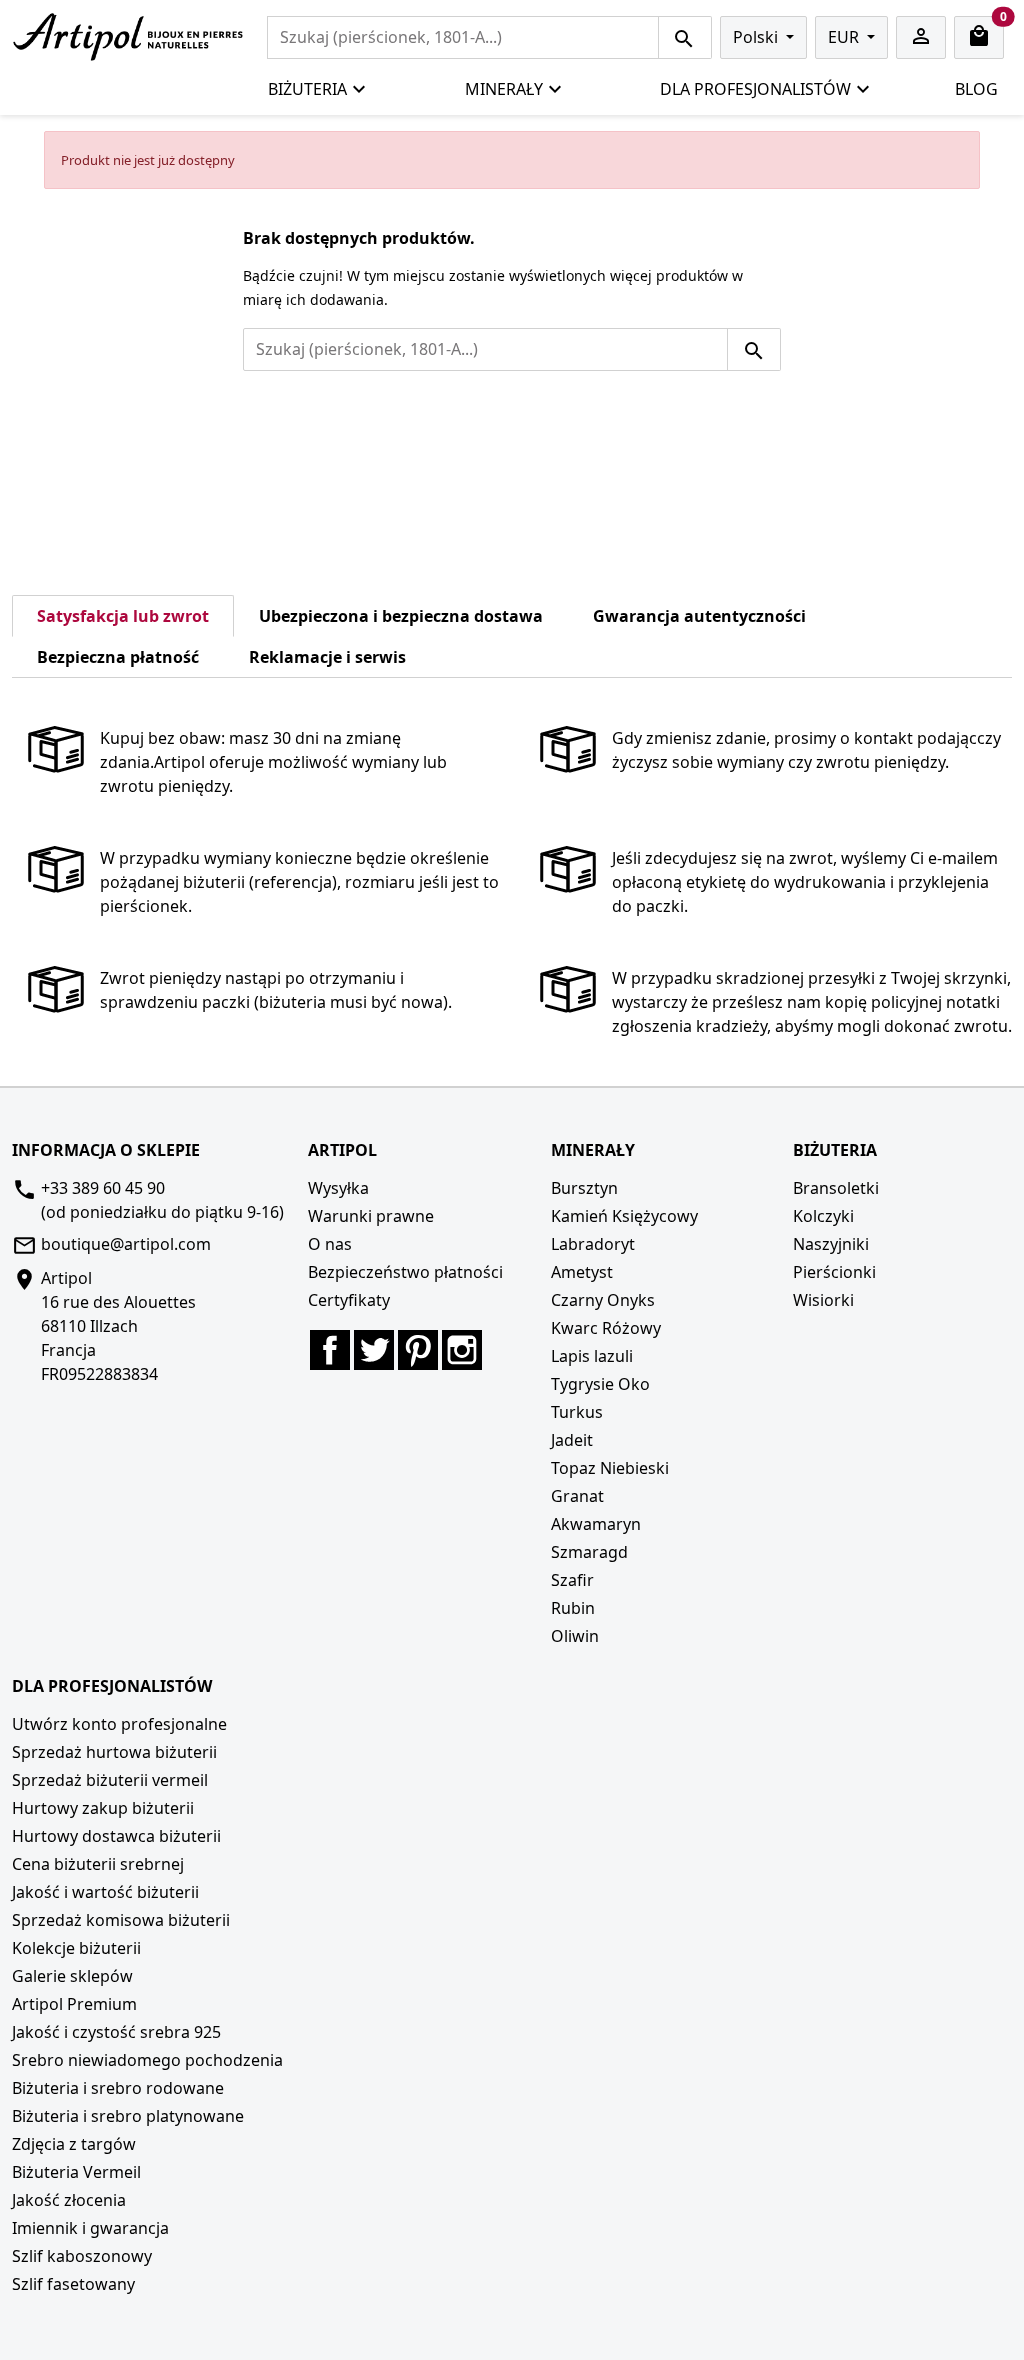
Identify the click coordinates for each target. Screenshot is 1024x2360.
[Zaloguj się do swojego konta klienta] (921, 37)
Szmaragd (589, 1552)
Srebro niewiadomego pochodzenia (147, 2060)
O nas (330, 1244)
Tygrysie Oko (600, 1384)
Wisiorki (823, 1300)
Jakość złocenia (69, 2200)
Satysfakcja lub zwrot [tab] (123, 616)
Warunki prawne (371, 1216)
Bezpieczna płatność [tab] (118, 657)
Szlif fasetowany (73, 2284)
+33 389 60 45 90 (103, 1188)
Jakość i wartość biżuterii (105, 1892)
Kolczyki (823, 1216)
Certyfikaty (349, 1300)
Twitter (374, 1350)
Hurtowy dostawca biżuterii (116, 1836)
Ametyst (582, 1272)
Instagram (462, 1350)
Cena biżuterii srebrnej (98, 1864)
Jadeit (572, 1440)
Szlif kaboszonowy (82, 2256)
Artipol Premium (74, 2004)
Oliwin (575, 1636)
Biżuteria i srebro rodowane (118, 2088)
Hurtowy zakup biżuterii (103, 1808)
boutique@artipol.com (126, 1244)
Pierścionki (834, 1272)
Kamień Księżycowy (624, 1216)
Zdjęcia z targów (74, 2144)
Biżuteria (307, 89)
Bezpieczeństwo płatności (405, 1272)
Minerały (504, 89)
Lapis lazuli (592, 1356)
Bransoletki (836, 1188)
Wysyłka (338, 1188)
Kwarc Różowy (606, 1328)
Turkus (577, 1412)
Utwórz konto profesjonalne (119, 1724)
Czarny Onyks (603, 1300)
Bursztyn (584, 1188)
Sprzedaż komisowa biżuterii (121, 1920)
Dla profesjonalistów (755, 89)
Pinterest (418, 1350)
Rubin (573, 1608)
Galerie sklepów (72, 1976)
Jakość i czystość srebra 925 (116, 2032)
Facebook (330, 1350)
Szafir (572, 1580)
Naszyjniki (831, 1244)
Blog (976, 89)
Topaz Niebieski (610, 1468)
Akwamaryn (596, 1524)
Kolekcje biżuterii (76, 1948)
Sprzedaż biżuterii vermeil (110, 1780)
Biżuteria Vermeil (76, 2172)
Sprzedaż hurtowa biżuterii (114, 1752)
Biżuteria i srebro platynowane (128, 2116)
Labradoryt (593, 1244)
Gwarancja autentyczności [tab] (699, 616)
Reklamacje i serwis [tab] (327, 657)
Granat (577, 1496)
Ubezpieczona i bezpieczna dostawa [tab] (401, 616)
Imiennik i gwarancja (90, 2228)
